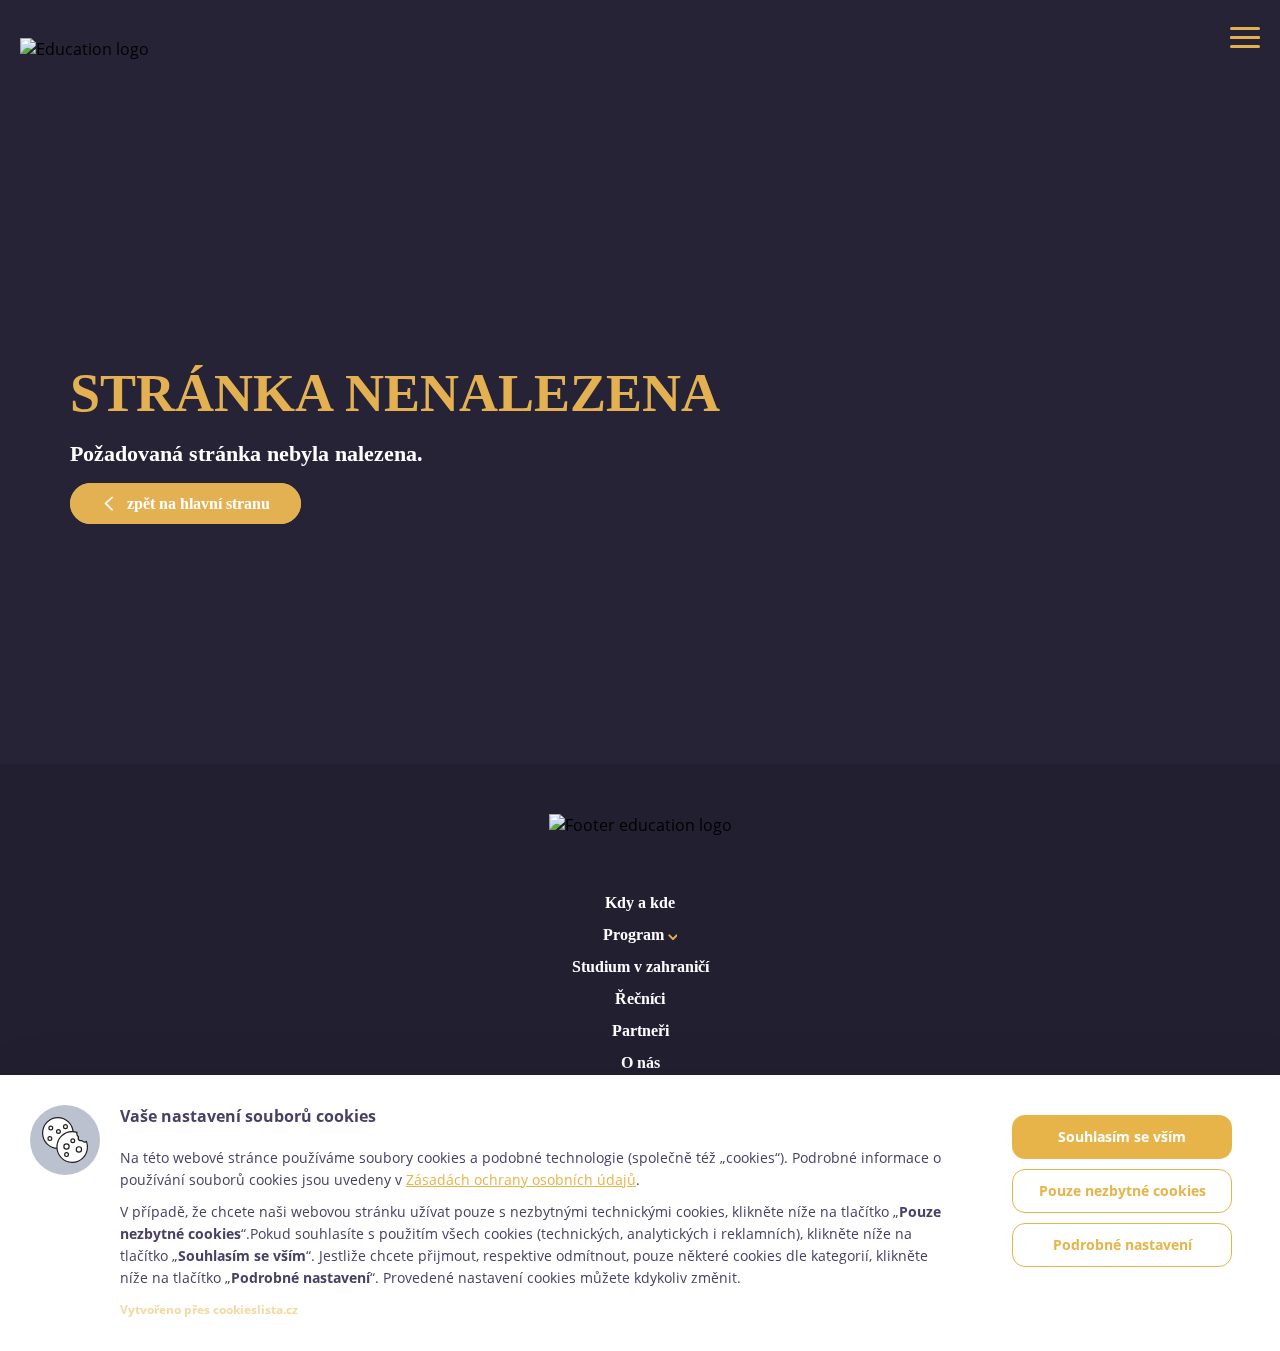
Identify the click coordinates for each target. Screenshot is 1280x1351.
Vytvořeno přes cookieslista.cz (209, 1309)
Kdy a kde (640, 902)
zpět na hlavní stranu (196, 503)
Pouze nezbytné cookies (1122, 1190)
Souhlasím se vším (1122, 1136)
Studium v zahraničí (640, 966)
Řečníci (640, 998)
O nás (640, 1062)
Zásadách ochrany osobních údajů (521, 1179)
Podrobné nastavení (1122, 1244)
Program (635, 934)
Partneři (640, 1030)
